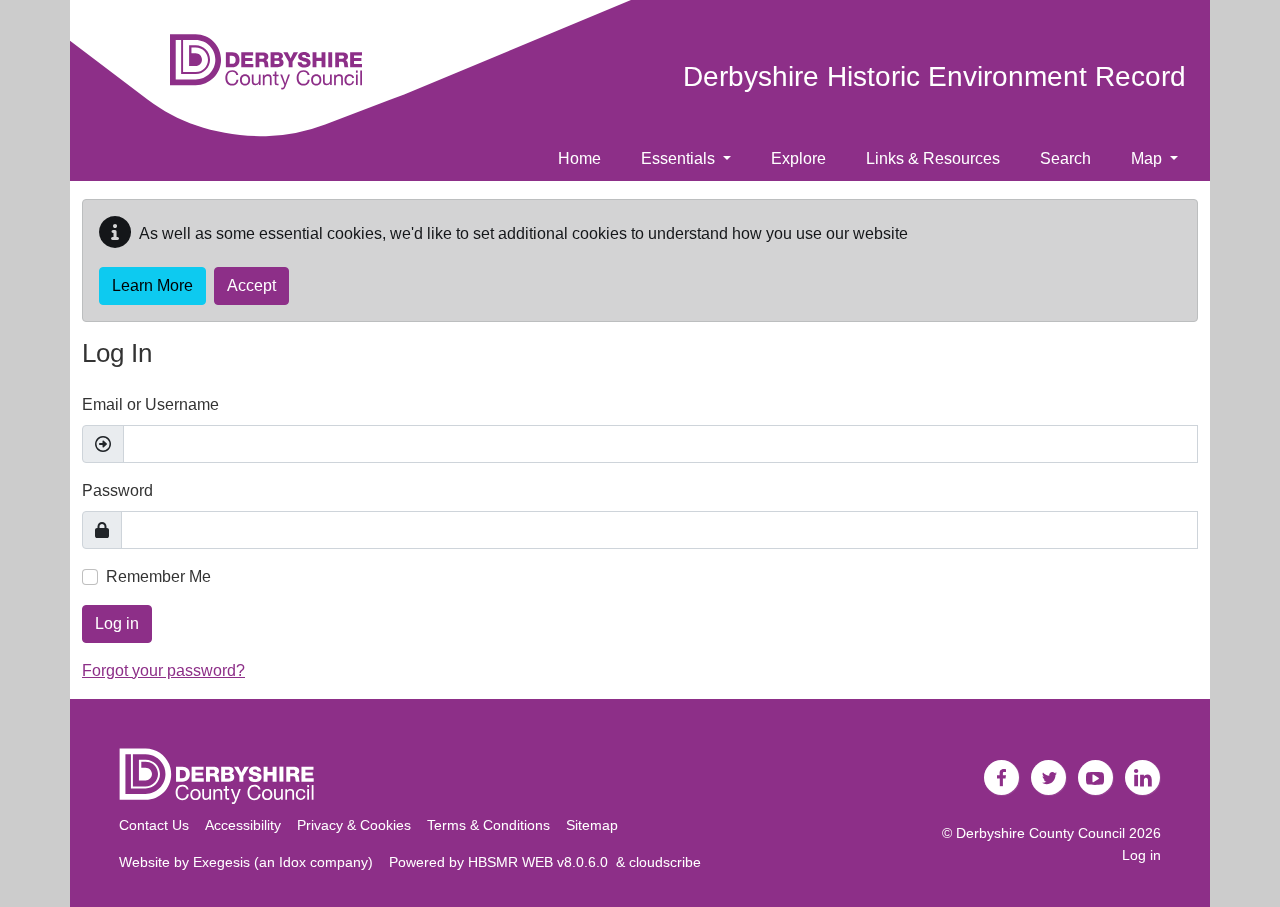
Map (1148, 158)
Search (1065, 158)
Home (579, 158)
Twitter (1049, 778)
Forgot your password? (163, 670)
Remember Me (158, 576)
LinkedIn (1143, 778)
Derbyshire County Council (1040, 833)
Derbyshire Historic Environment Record (934, 76)
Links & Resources (933, 158)
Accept (251, 285)
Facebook (1002, 778)
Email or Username (150, 404)
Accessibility (243, 825)
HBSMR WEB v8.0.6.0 (542, 862)
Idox (292, 862)
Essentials (680, 158)
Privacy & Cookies (354, 825)
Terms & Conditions (488, 825)
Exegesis (221, 862)
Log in (117, 623)
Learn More (152, 285)
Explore (798, 158)
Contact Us (154, 825)
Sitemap (592, 825)
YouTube (1096, 778)
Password (117, 490)
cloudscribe (665, 862)
